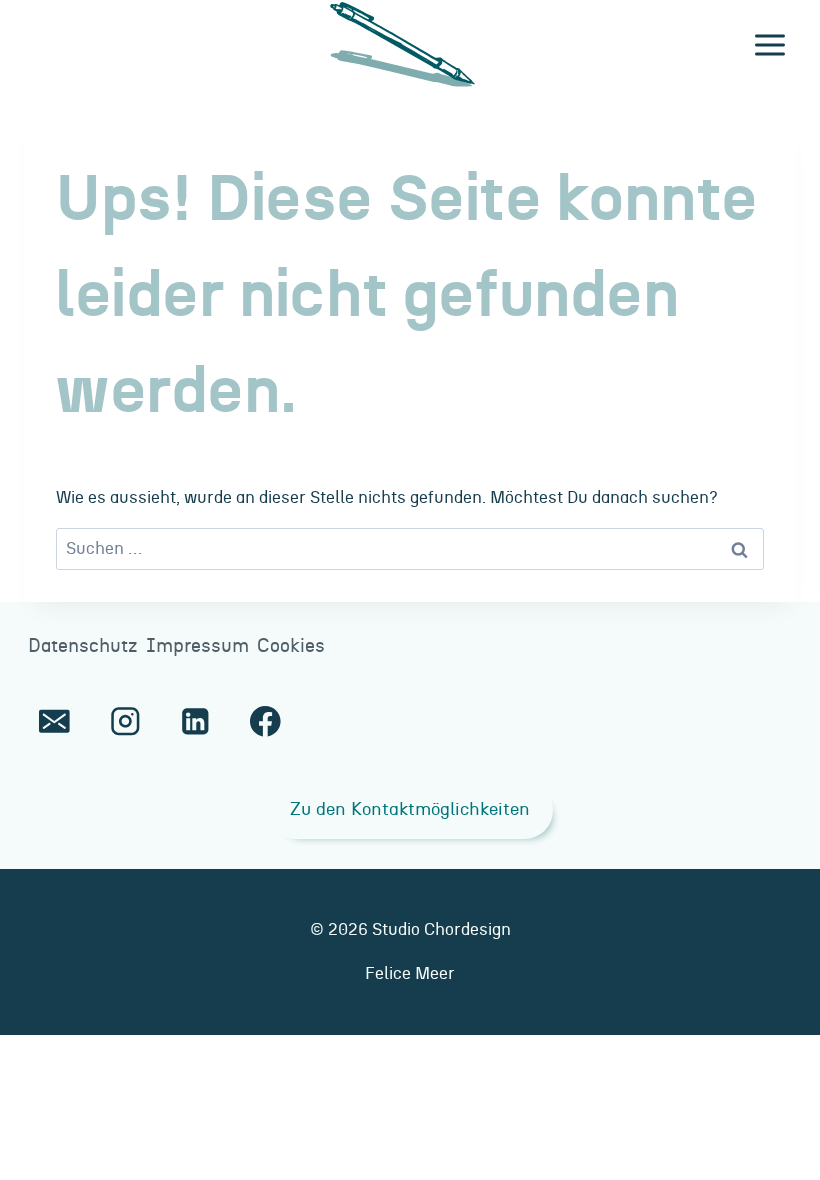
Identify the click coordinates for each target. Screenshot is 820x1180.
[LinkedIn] (195, 721)
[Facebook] (265, 721)
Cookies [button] (291, 646)
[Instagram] (124, 721)
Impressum (197, 646)
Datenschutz (83, 646)
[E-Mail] (54, 721)
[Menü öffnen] (769, 44)
